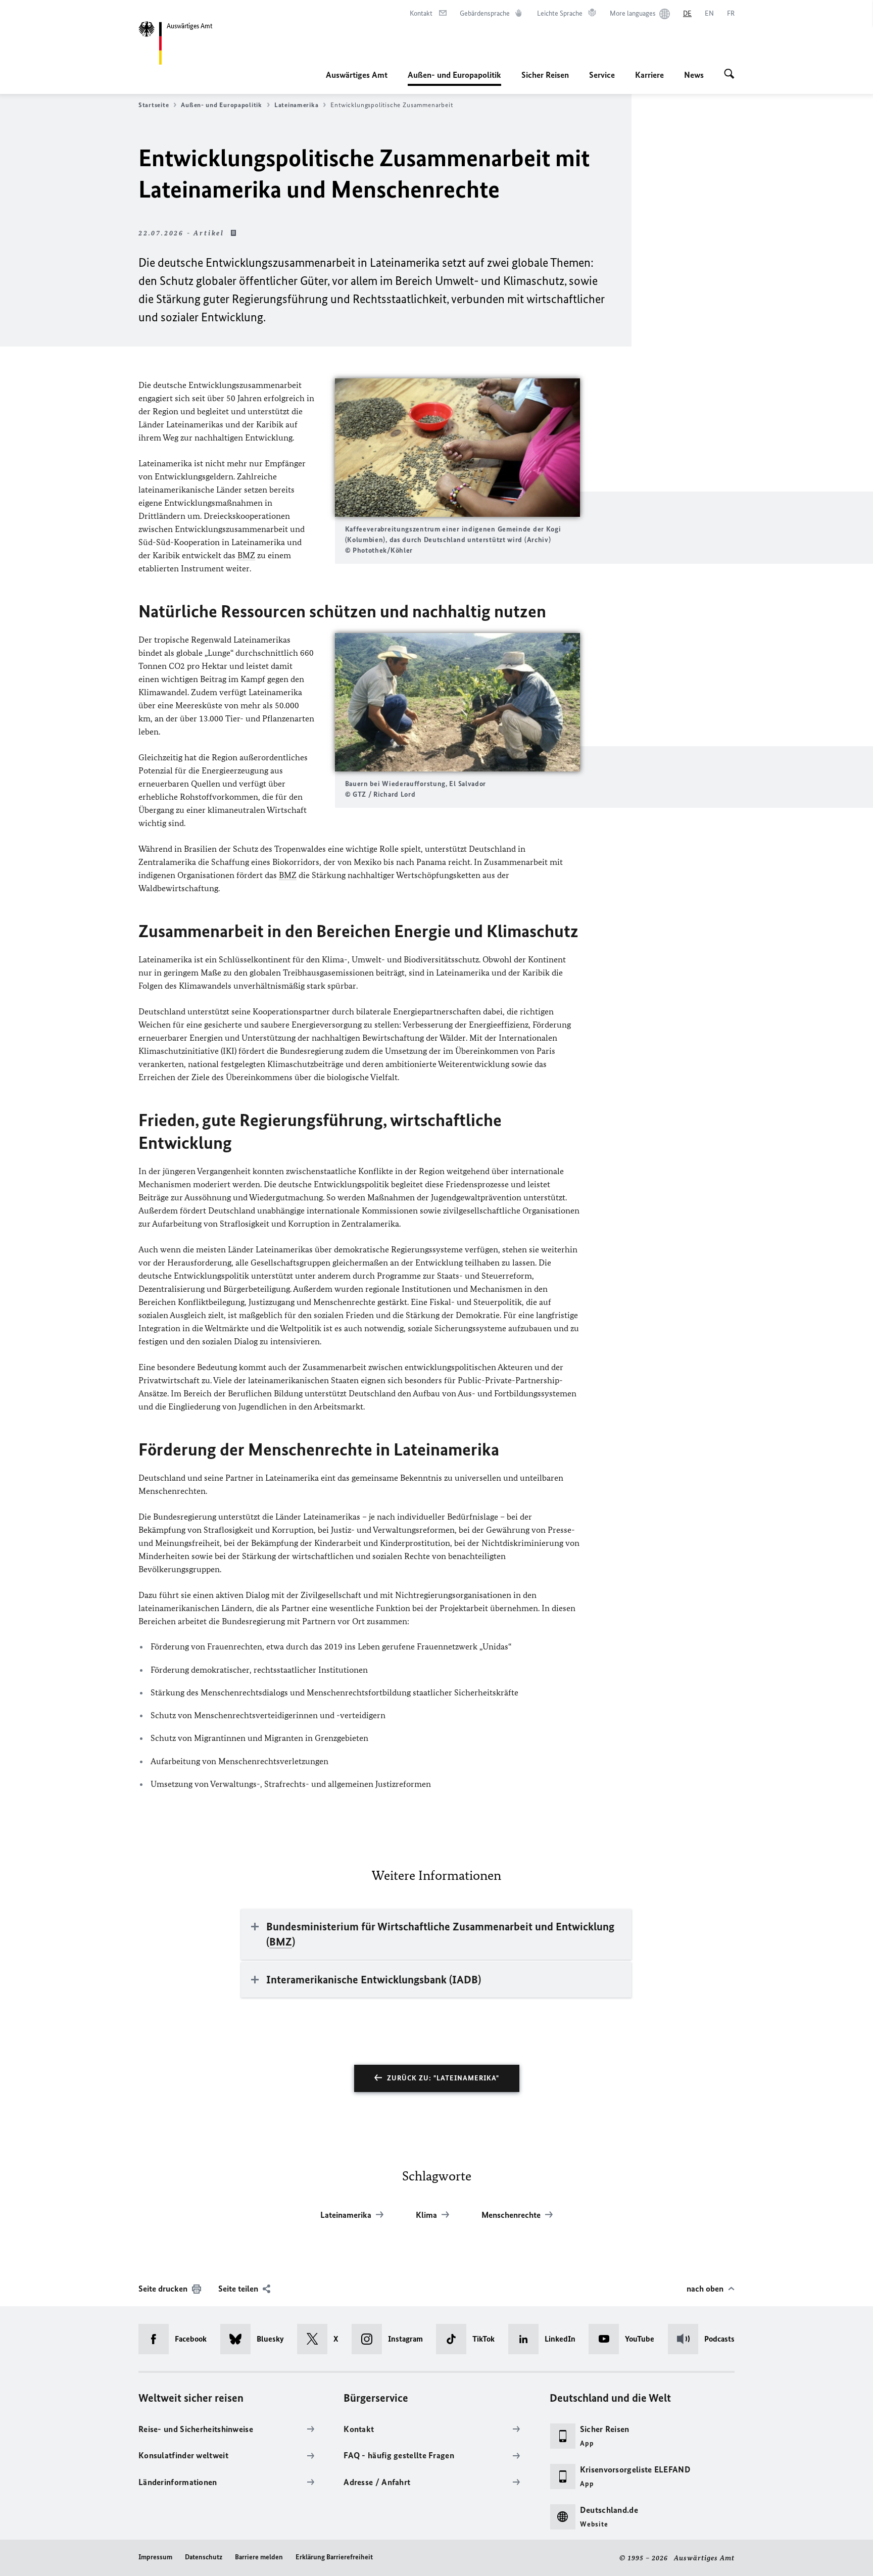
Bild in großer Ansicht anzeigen (457, 448)
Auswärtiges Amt (357, 75)
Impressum (155, 2557)
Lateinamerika (297, 105)
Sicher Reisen (545, 75)
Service (602, 75)
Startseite (154, 105)
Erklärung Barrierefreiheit (334, 2557)
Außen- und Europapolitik (454, 78)
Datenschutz (204, 2557)
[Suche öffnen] (729, 75)
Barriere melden (259, 2557)
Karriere (649, 75)
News (694, 75)
